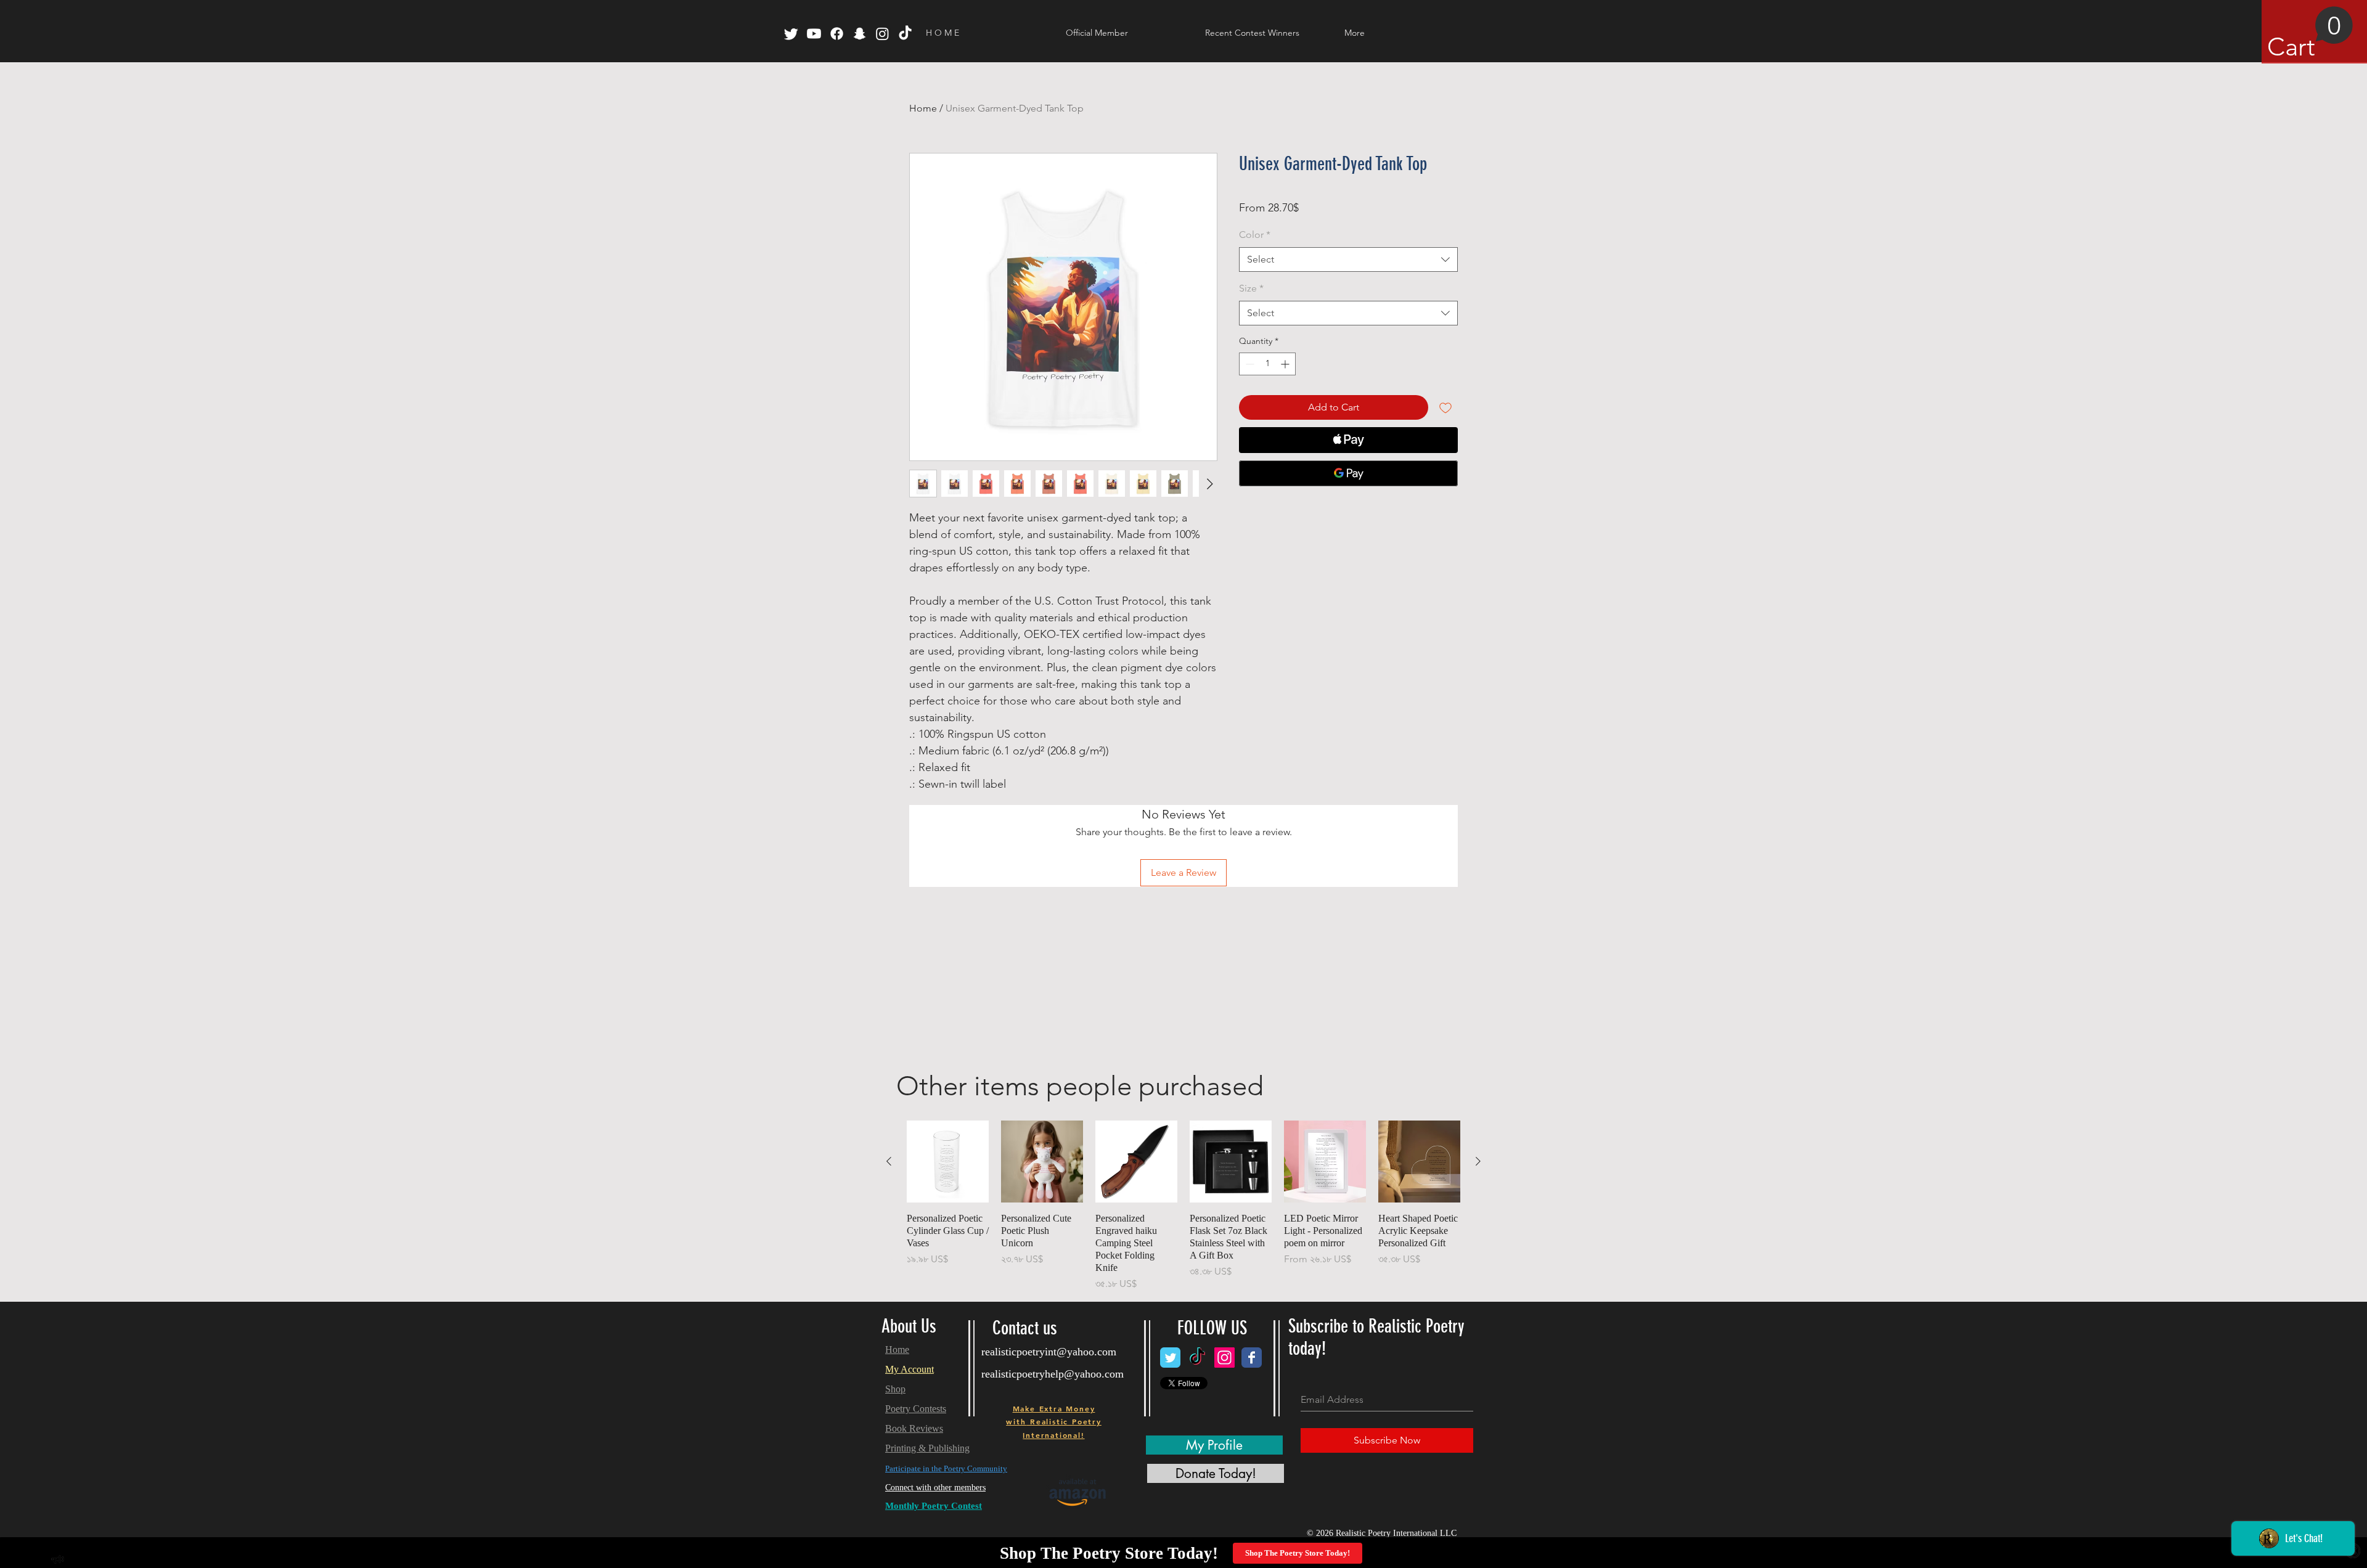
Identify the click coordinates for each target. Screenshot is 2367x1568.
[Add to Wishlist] (1445, 407)
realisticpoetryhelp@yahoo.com (1053, 1374)
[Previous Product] (889, 1161)
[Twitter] (791, 34)
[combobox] (1348, 259)
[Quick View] (948, 1162)
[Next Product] (1478, 1161)
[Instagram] (882, 34)
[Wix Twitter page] (1170, 1358)
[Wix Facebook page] (1252, 1358)
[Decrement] (1249, 364)
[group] (1183, 1206)
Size (1251, 288)
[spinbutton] (1267, 364)
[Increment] (1286, 364)
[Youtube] (814, 34)
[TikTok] (905, 34)
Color (1255, 235)
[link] (2310, 34)
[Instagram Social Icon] (1224, 1358)
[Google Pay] (1348, 473)
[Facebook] (837, 34)
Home (923, 108)
